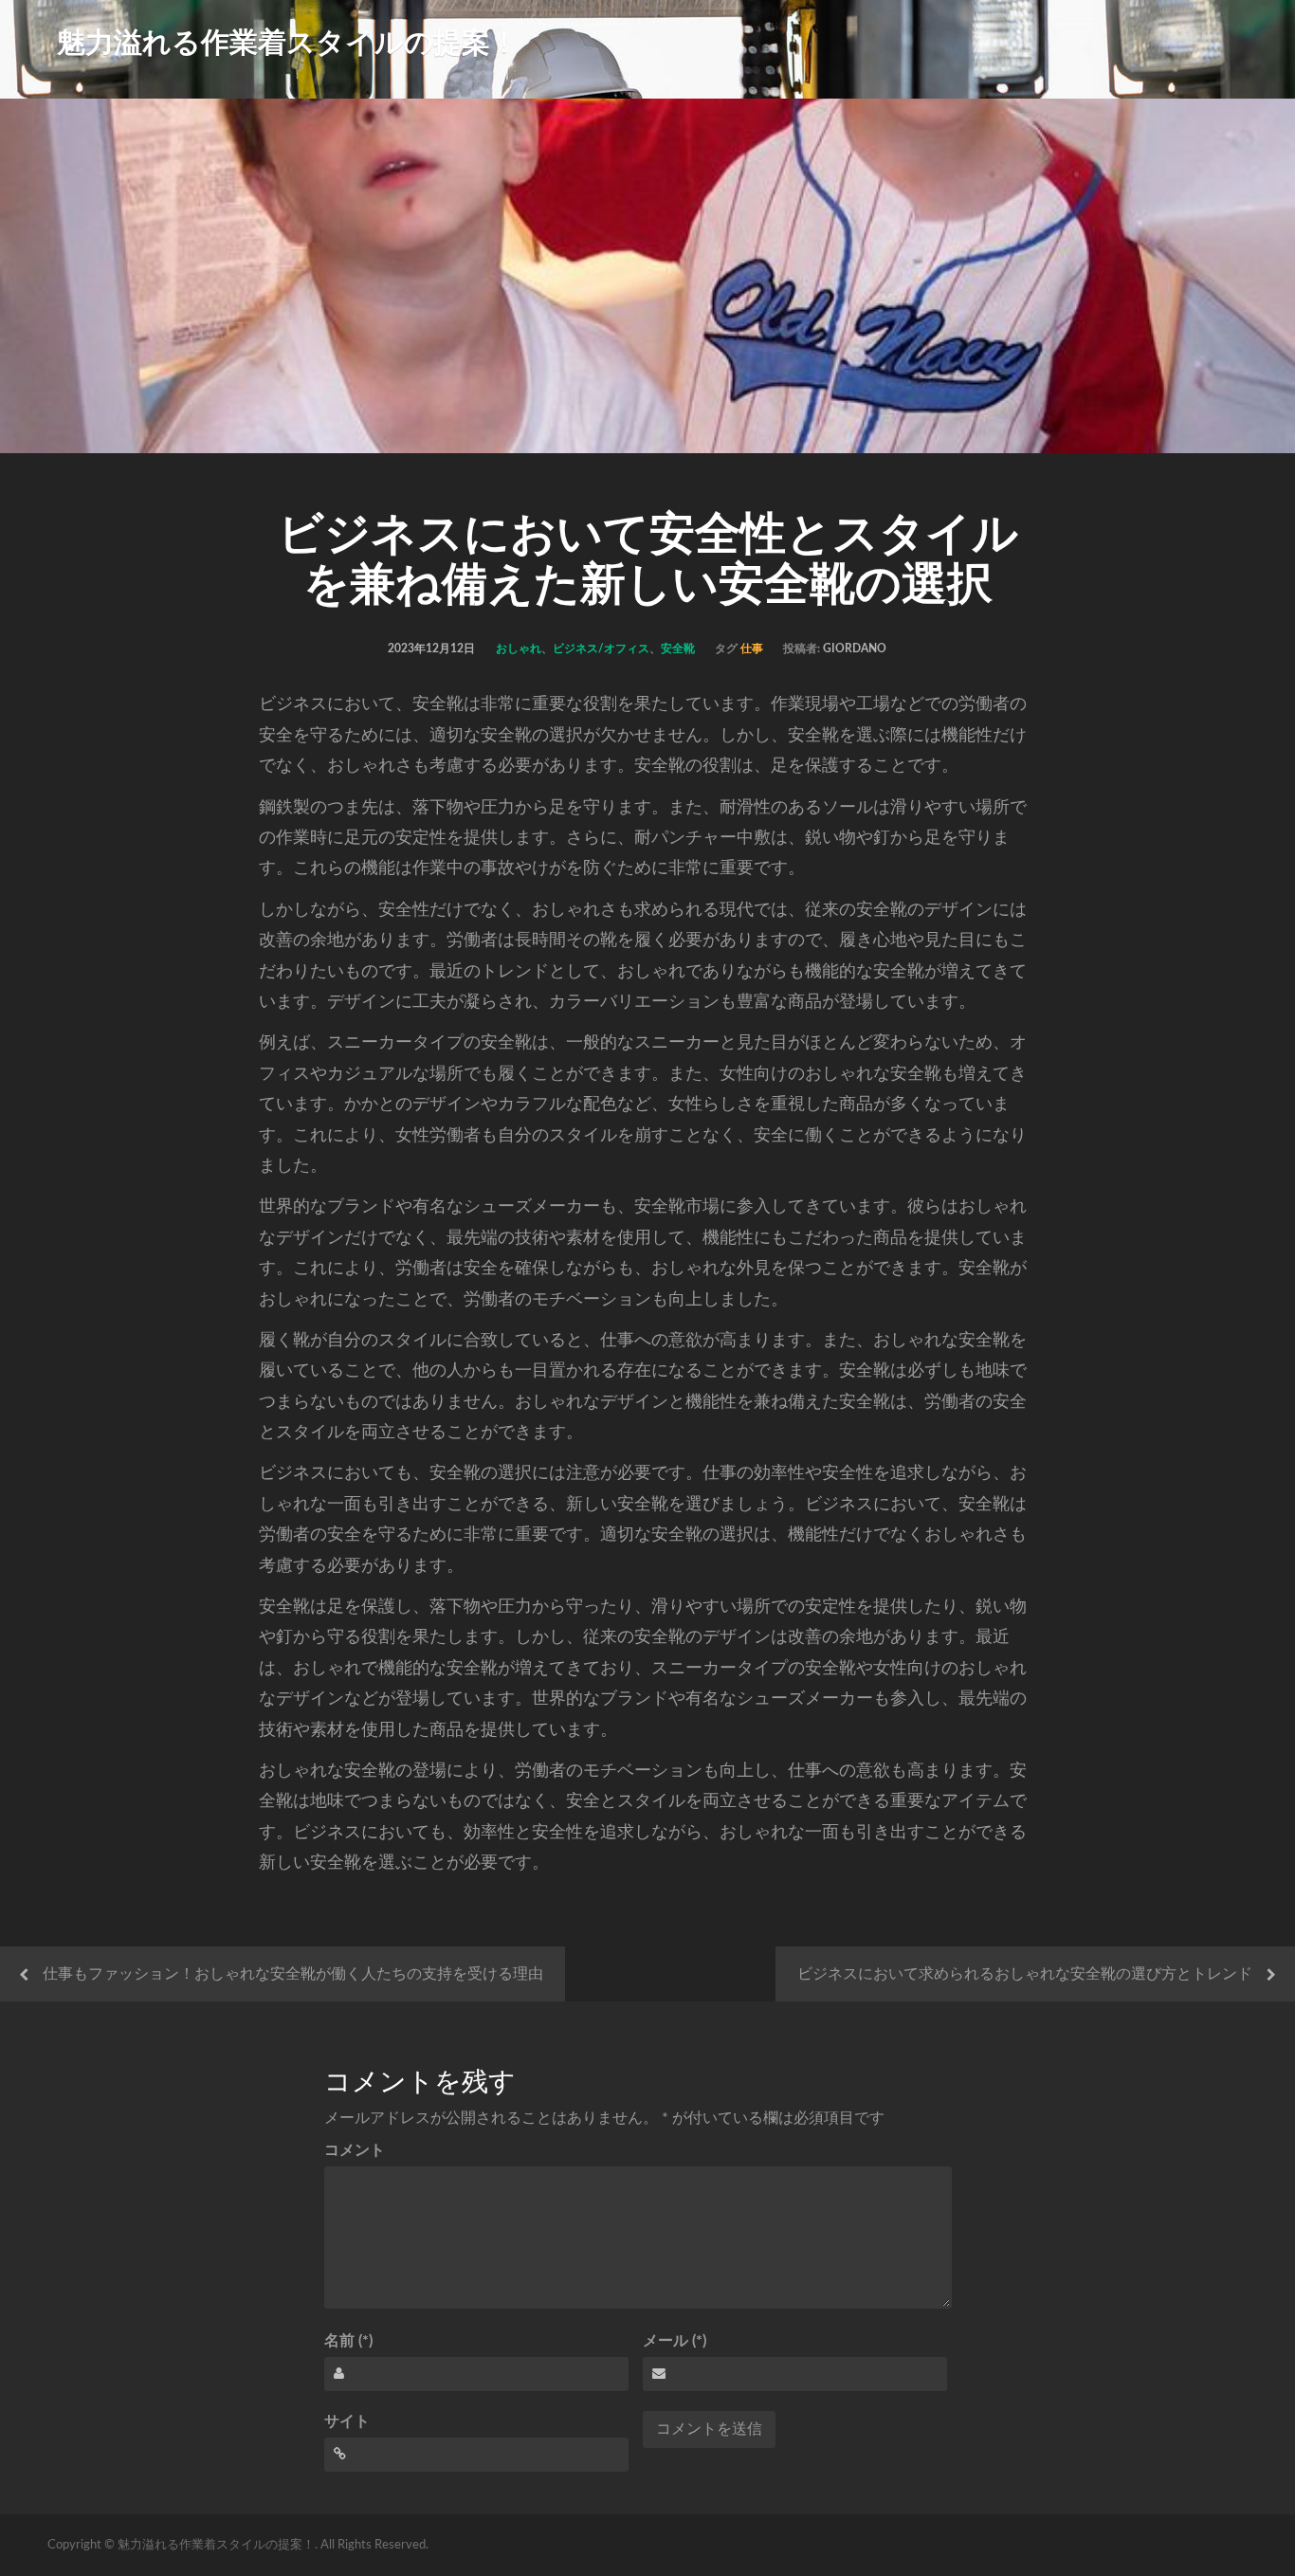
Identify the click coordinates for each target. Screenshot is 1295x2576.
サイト (347, 2421)
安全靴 (678, 649)
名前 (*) (348, 2341)
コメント (355, 2150)
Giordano (855, 649)
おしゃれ (519, 649)
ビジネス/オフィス (601, 649)
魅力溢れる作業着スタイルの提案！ (288, 44)
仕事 (752, 649)
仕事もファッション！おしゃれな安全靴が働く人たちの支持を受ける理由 (293, 1974)
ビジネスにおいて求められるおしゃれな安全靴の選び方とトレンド (1025, 1974)
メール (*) (675, 2341)
